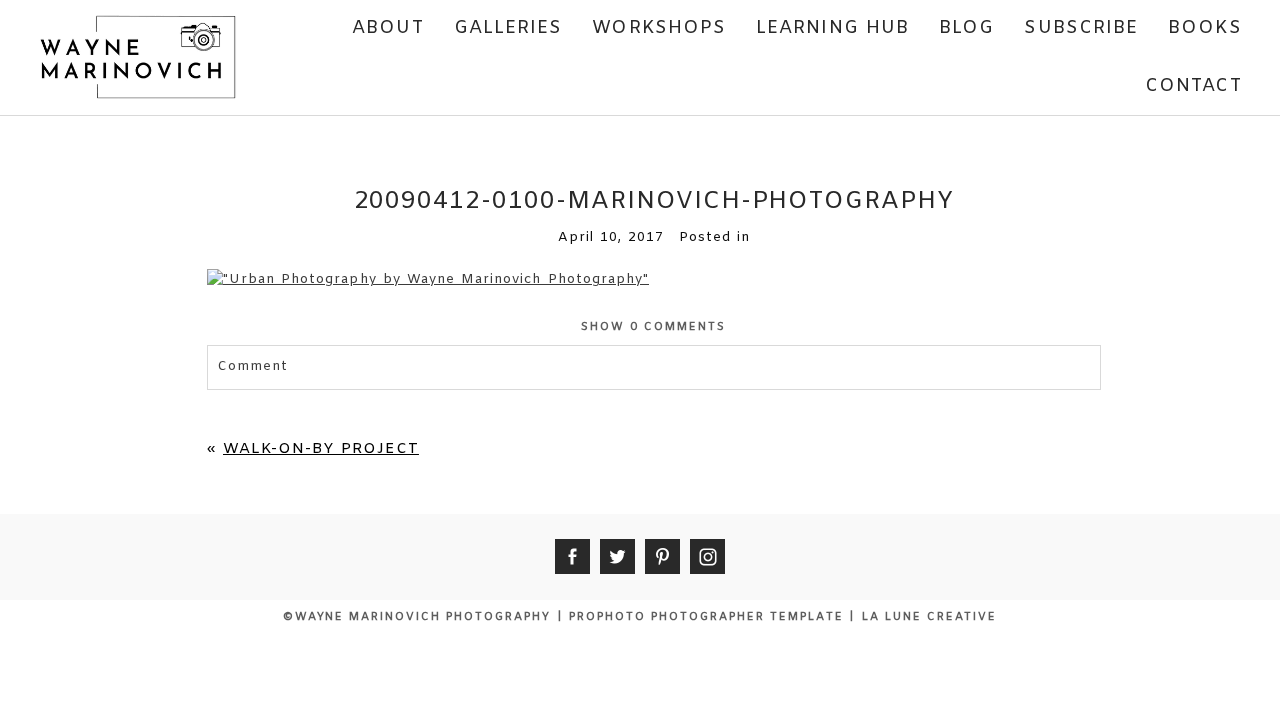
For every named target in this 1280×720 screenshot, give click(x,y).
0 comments (653, 327)
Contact (1193, 86)
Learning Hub (832, 28)
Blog (966, 28)
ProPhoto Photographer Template (706, 617)
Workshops (659, 28)
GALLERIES (508, 28)
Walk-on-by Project (321, 449)
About (387, 28)
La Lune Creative (930, 617)
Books (1204, 28)
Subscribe (1081, 28)
